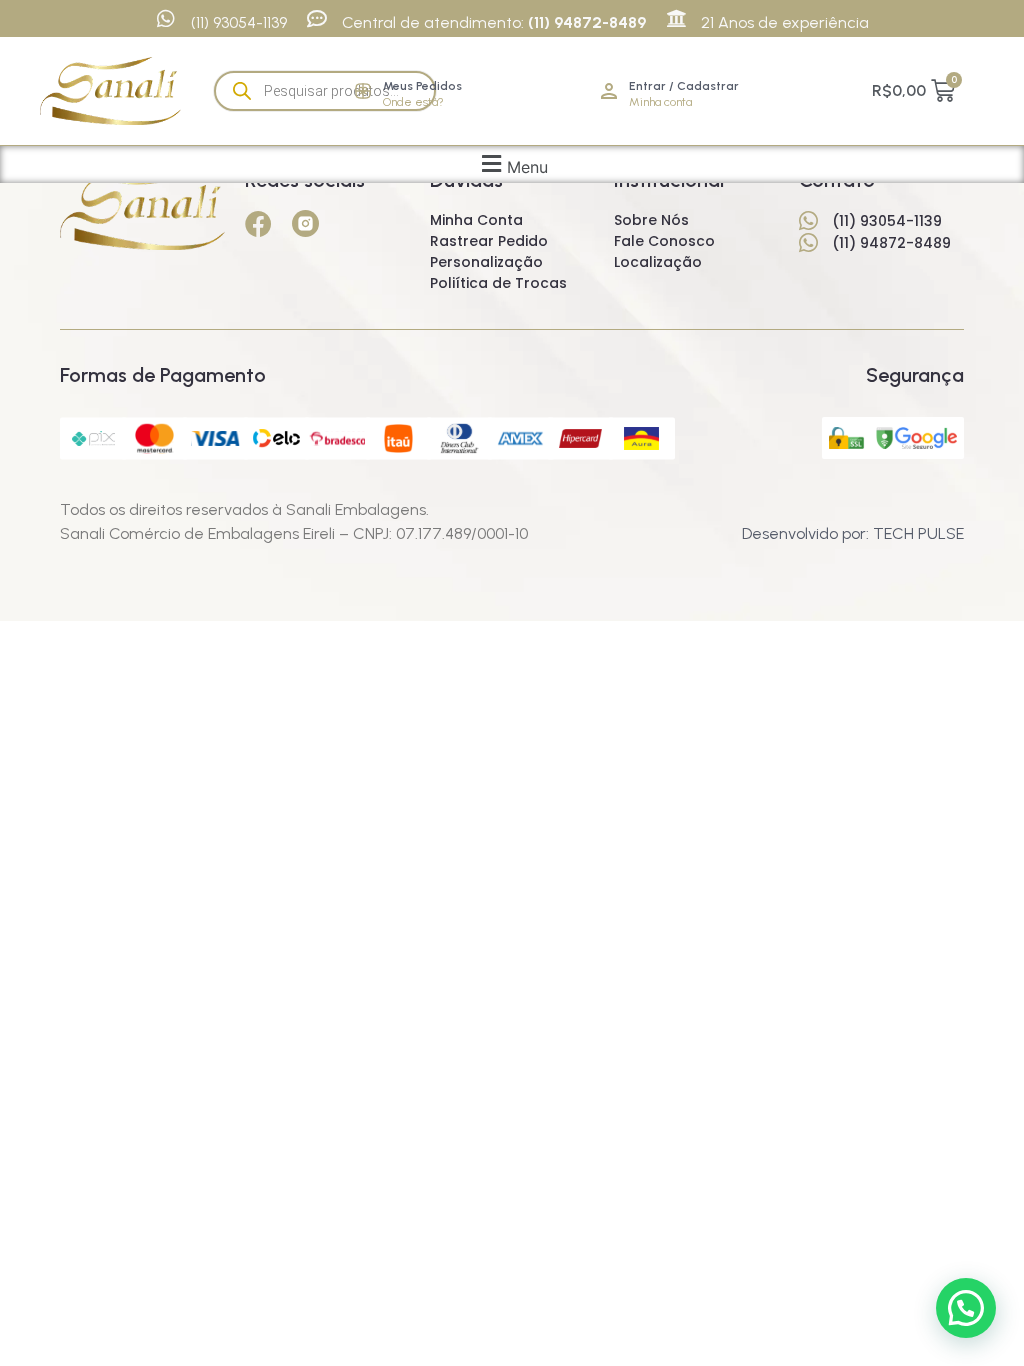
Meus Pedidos (422, 86)
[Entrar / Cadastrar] (609, 91)
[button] (512, 164)
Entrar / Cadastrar (684, 86)
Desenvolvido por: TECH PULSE (853, 533)
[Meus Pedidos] (363, 91)
